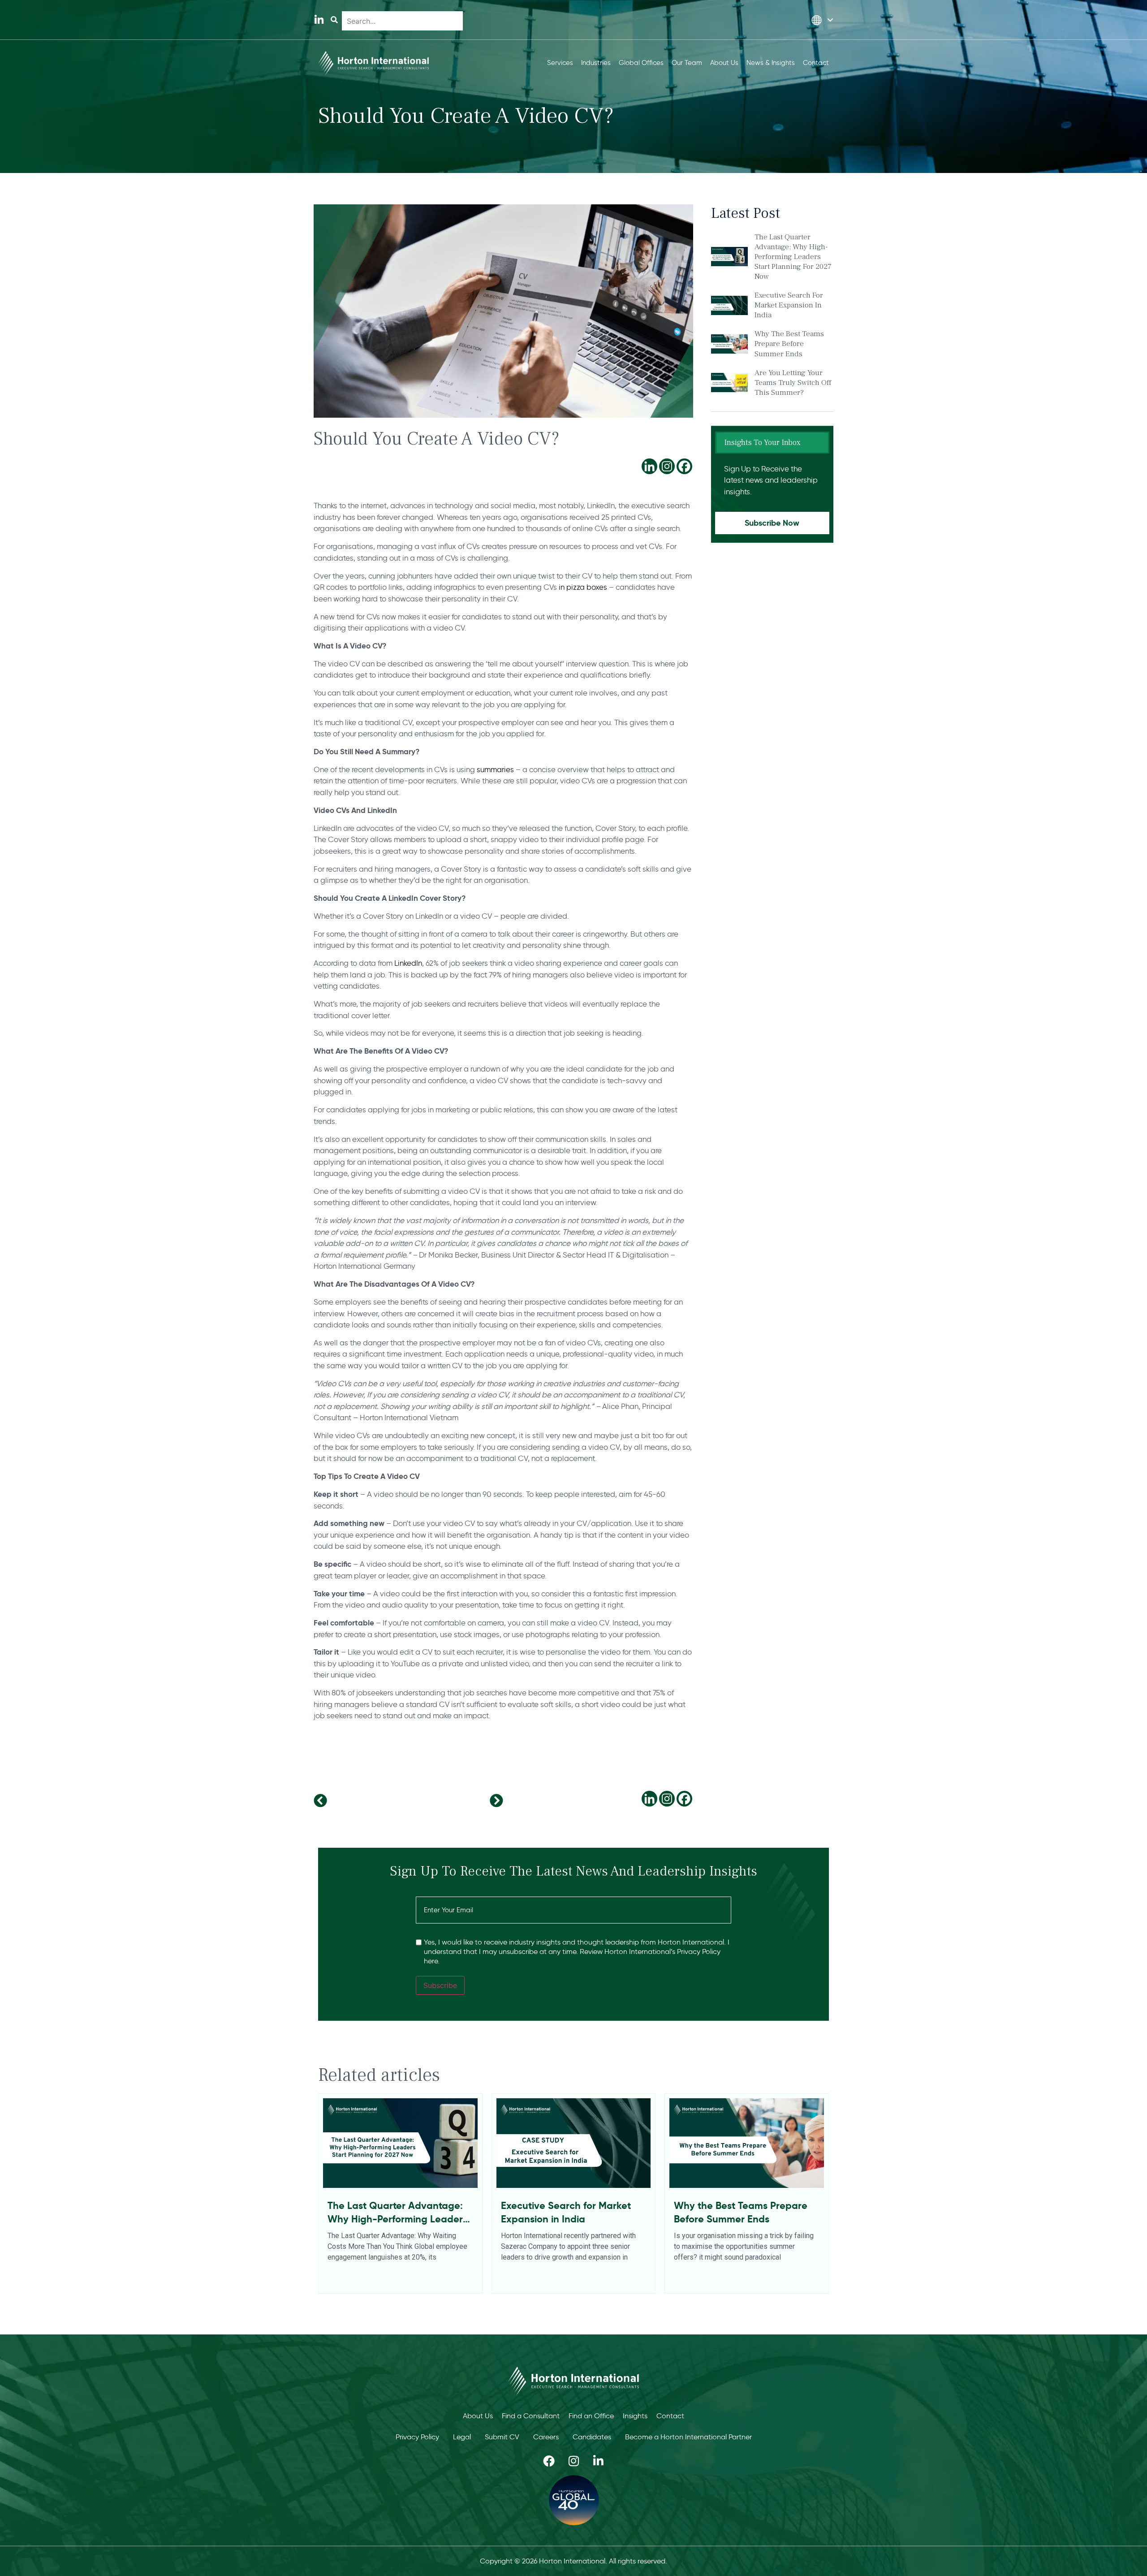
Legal (462, 2437)
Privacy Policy (417, 2437)
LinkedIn (408, 963)
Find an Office (591, 2416)
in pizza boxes (583, 587)
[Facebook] (684, 466)
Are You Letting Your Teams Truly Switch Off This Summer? (793, 383)
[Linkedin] (649, 466)
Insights (635, 2416)
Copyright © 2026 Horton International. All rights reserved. (573, 2561)
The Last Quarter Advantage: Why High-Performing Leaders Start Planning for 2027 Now (793, 257)
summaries (495, 769)
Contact (670, 2416)
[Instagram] (667, 466)
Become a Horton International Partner (688, 2437)
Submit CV (502, 2437)
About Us (478, 2416)
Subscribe (440, 1985)
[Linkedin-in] (319, 20)
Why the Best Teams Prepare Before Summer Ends (789, 344)
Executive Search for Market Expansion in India (789, 305)
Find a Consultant (531, 2416)
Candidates (592, 2437)
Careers (546, 2437)
